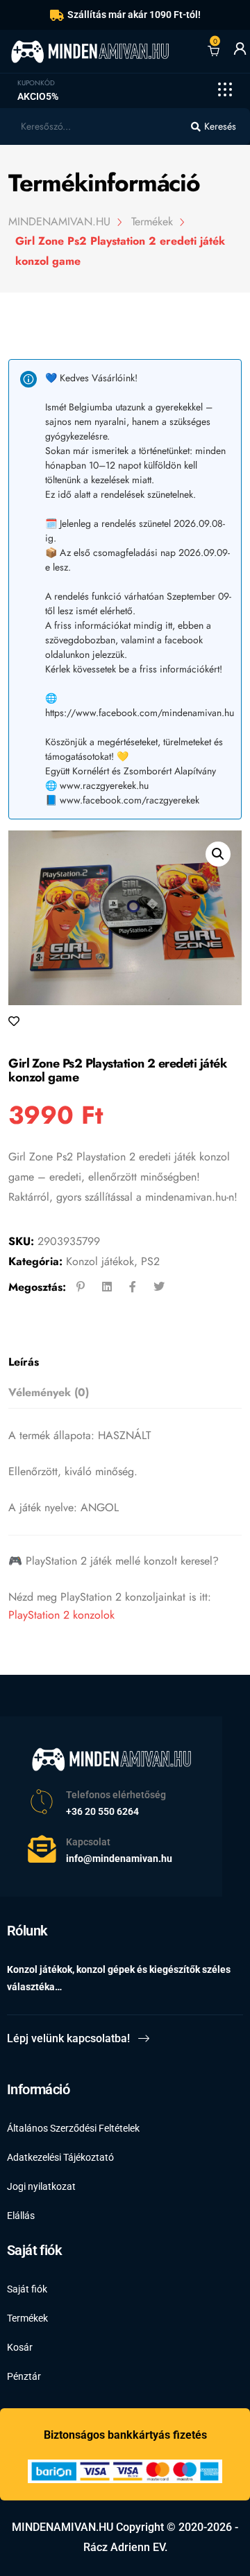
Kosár (20, 2347)
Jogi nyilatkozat (41, 2186)
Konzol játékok (100, 1261)
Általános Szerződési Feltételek (73, 2128)
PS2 (150, 1261)
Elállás (21, 2216)
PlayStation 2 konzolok (61, 1615)
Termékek (27, 2318)
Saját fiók (27, 2289)
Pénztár (24, 2376)
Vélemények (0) (49, 1392)
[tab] (121, 1363)
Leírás (24, 1362)
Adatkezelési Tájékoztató (60, 2157)
